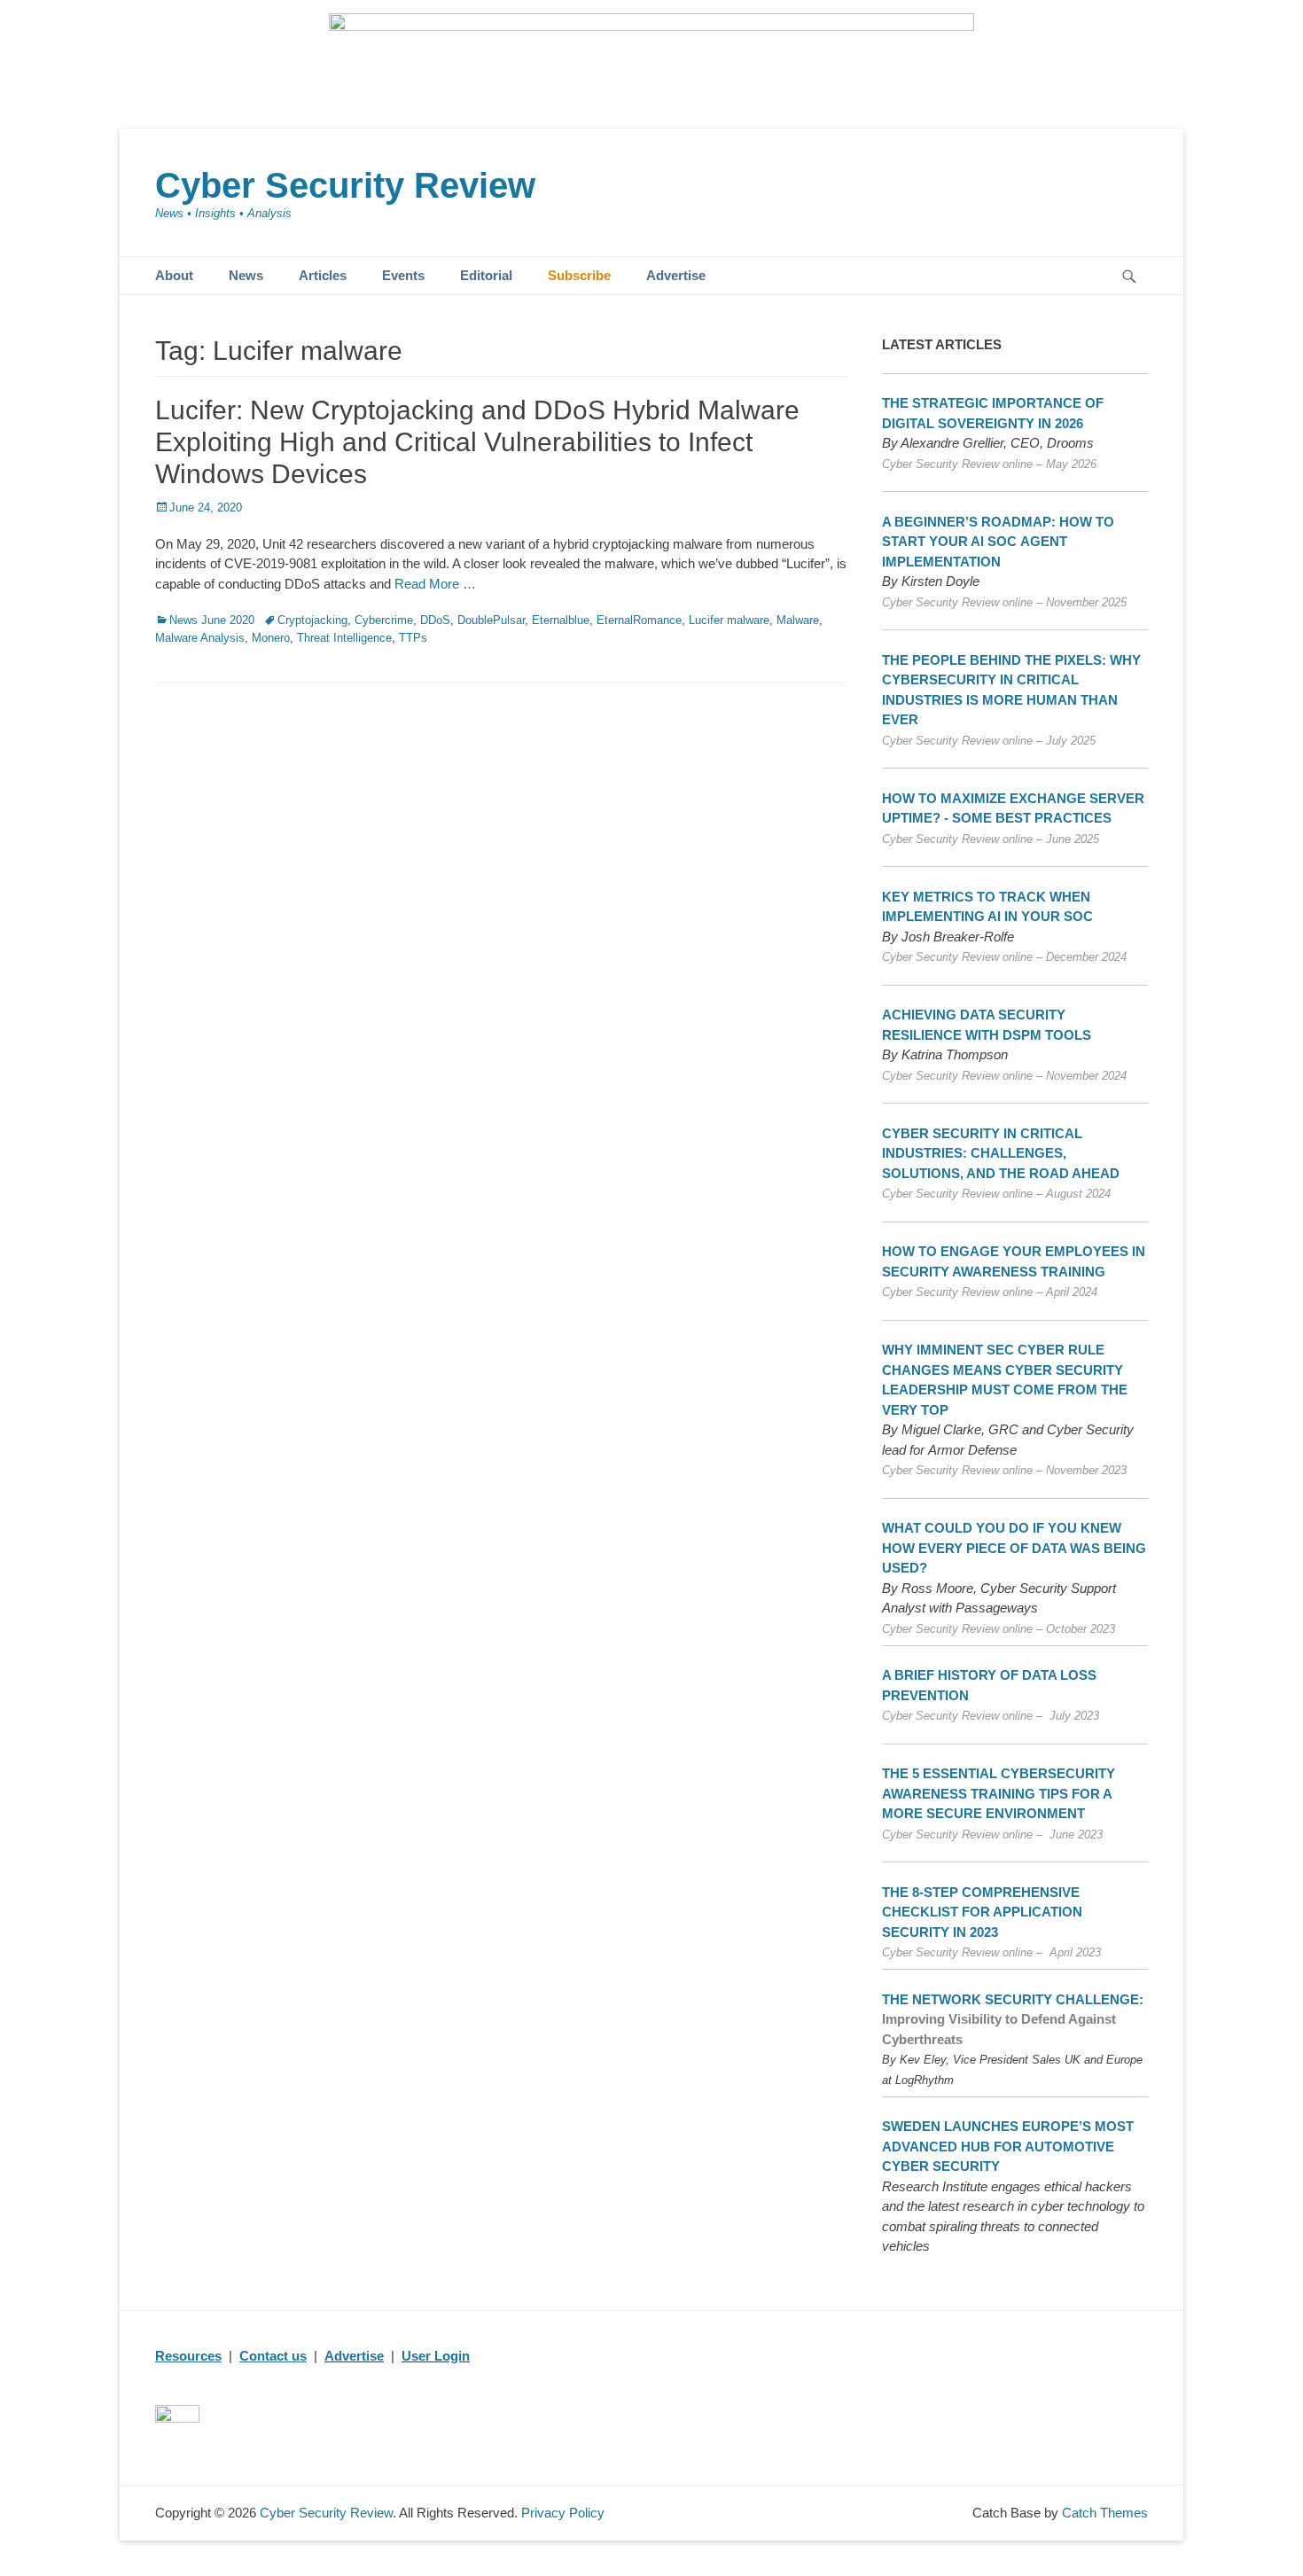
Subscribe (579, 275)
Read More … (435, 584)
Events (403, 275)
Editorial (486, 275)
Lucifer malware (729, 620)
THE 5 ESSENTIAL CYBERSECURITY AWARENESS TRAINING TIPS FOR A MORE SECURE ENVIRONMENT (999, 1793)
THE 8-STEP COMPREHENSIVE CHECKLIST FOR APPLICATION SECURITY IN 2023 (982, 1912)
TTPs (413, 638)
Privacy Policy (563, 2513)
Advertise (676, 275)
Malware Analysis (200, 638)
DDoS (435, 620)
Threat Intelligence (344, 638)
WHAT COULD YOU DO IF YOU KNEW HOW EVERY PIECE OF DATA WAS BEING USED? (1014, 1548)
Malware (798, 620)
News (246, 275)
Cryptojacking (312, 620)
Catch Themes (1105, 2513)
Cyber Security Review (345, 185)
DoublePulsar (491, 620)
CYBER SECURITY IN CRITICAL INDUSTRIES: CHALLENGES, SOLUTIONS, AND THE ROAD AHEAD (1001, 1153)
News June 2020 (212, 620)
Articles (323, 275)
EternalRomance (639, 620)
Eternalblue (561, 620)
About (174, 275)
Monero (271, 638)
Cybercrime (384, 620)
